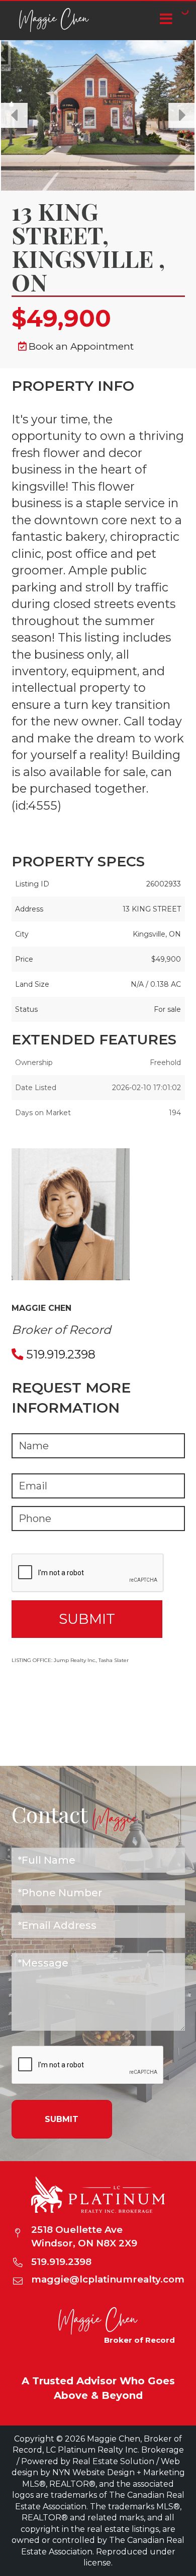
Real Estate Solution (113, 2461)
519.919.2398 (61, 1354)
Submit (62, 2119)
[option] (98, 115)
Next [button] (182, 115)
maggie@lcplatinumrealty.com (108, 2279)
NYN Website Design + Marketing (119, 2472)
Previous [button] (14, 115)
